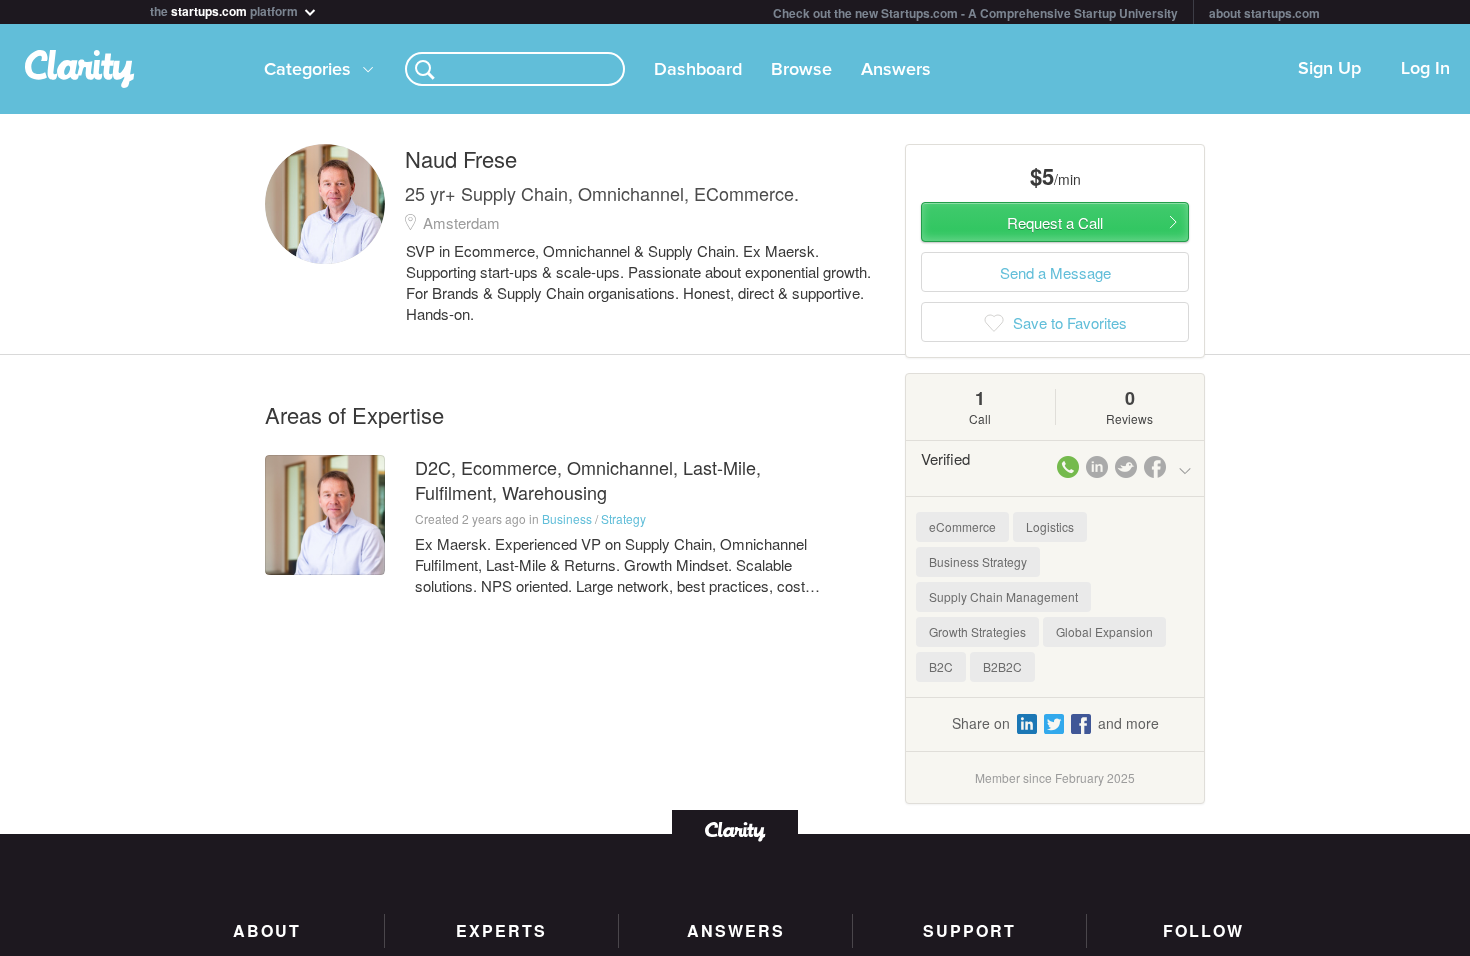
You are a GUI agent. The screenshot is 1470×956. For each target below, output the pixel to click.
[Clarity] (735, 829)
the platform (225, 9)
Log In (1425, 69)
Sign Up (1329, 69)
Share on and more (1055, 723)
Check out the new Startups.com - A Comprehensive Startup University (975, 13)
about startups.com (1264, 13)
